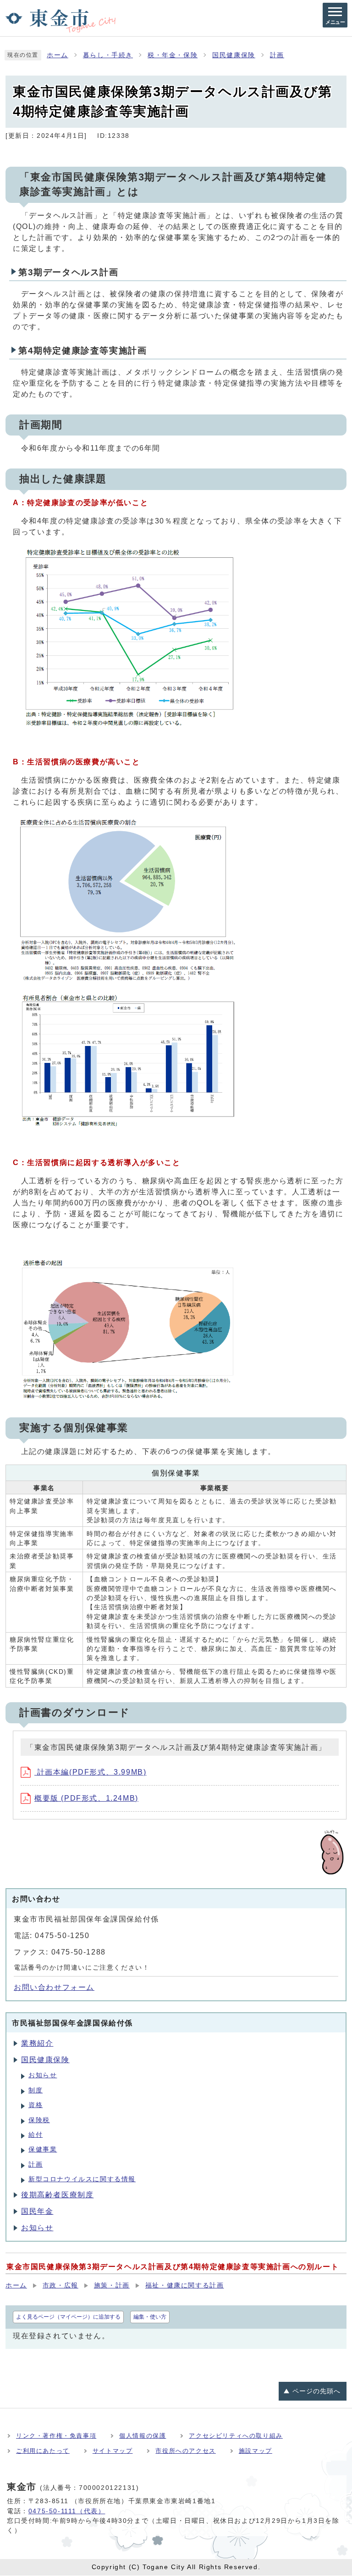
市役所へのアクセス (185, 2451)
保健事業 (43, 2149)
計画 (277, 55)
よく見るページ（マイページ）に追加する (68, 2317)
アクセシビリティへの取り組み (236, 2436)
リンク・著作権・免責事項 (56, 2436)
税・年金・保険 (173, 55)
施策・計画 (112, 2285)
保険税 (39, 2120)
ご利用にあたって (43, 2451)
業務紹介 (37, 2043)
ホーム (58, 55)
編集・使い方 (150, 2317)
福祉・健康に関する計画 (185, 2285)
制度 (36, 2090)
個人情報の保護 (143, 2436)
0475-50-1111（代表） (67, 2511)
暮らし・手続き (108, 55)
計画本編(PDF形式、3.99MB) (90, 1772)
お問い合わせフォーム (54, 1987)
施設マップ (256, 2451)
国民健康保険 (234, 55)
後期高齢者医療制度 (57, 2195)
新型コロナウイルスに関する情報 (82, 2179)
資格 (36, 2105)
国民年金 (37, 2211)
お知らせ (43, 2075)
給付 (36, 2135)
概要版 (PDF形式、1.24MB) (86, 1798)
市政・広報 (60, 2285)
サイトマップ (113, 2451)
